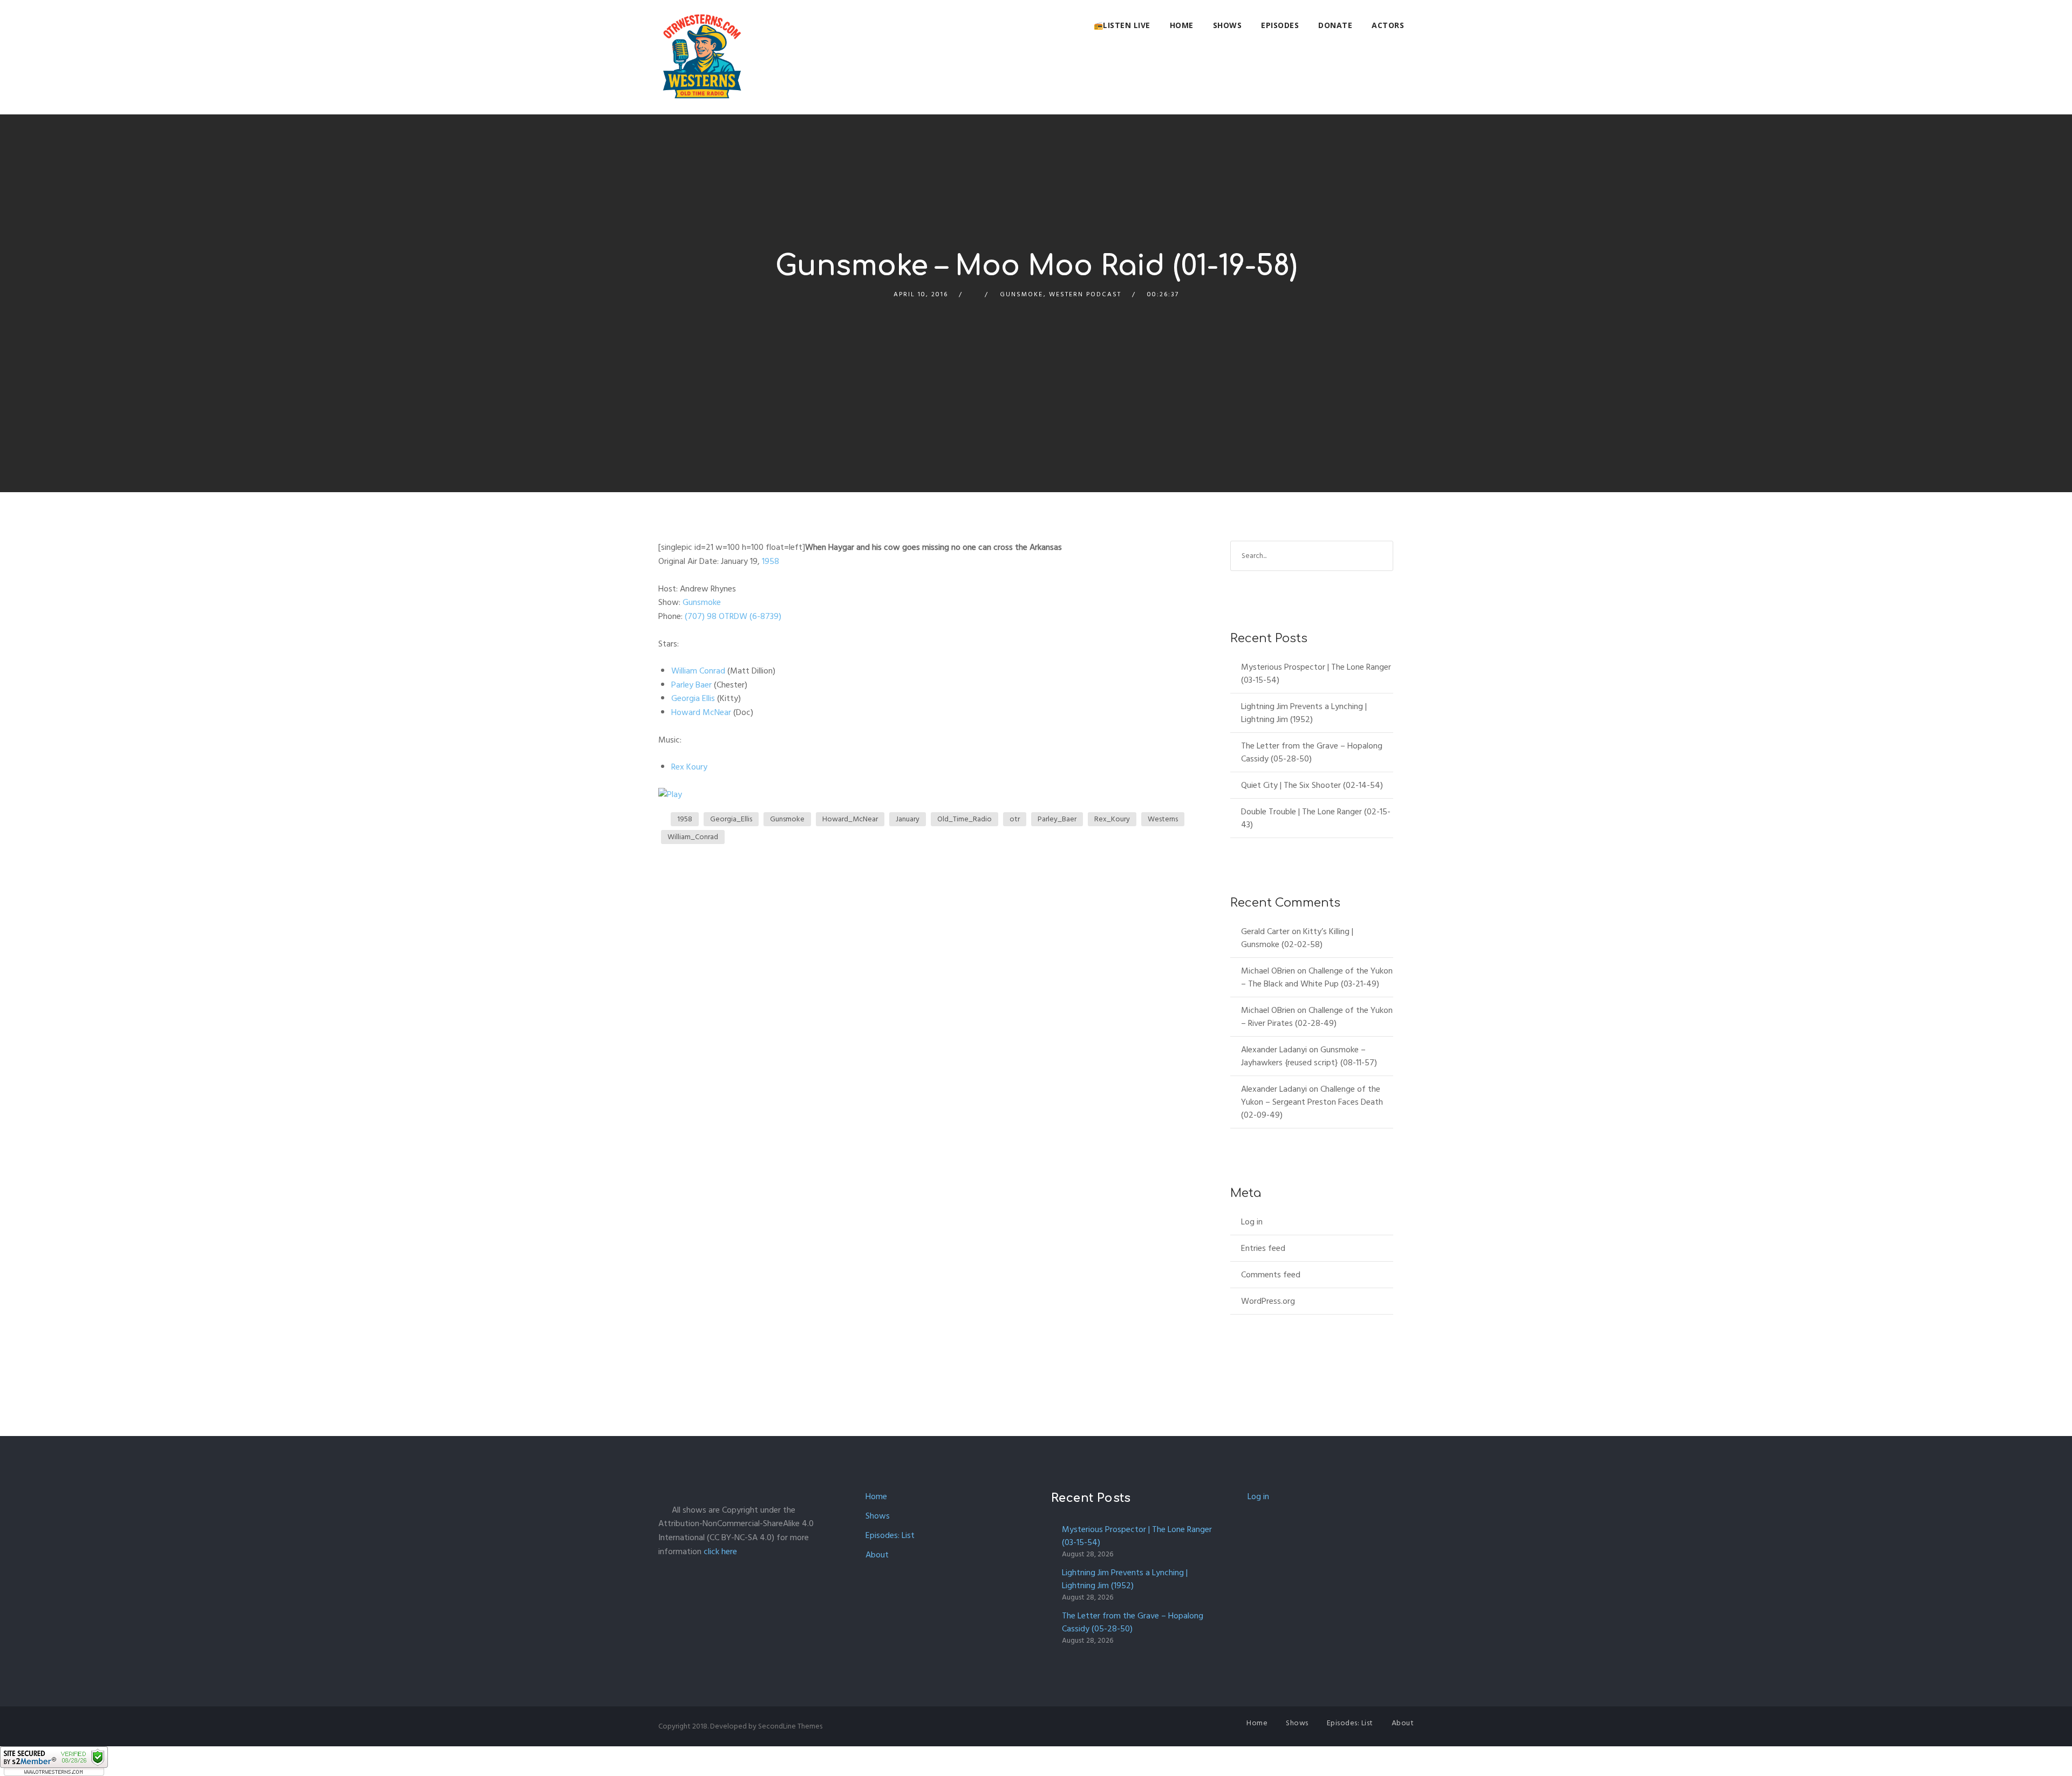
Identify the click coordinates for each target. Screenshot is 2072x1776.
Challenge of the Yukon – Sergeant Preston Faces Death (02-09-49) (1312, 1102)
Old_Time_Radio (965, 819)
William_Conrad (693, 837)
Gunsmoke (1021, 294)
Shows (1228, 25)
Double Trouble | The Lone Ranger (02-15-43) (1316, 818)
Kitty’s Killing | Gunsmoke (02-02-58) (1297, 938)
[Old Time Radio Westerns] (702, 57)
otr (1015, 819)
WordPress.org (1268, 1301)
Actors (1388, 25)
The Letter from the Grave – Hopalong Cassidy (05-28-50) (1312, 752)
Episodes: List (890, 1535)
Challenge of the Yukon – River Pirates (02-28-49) (1317, 1017)
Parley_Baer (1057, 819)
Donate (1335, 25)
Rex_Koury (1112, 819)
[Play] (670, 794)
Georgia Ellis (693, 698)
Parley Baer (691, 685)
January (908, 819)
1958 (771, 561)
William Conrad (698, 671)
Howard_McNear (850, 819)
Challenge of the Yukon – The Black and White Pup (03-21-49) (1317, 977)
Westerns (1163, 819)
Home (1182, 25)
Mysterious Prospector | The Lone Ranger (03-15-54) (1316, 673)
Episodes (1280, 25)
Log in (1252, 1222)
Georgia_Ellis (731, 819)
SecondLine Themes (790, 1726)
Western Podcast (1085, 294)
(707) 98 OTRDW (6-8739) (732, 616)
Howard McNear (701, 712)
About (877, 1555)
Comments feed (1271, 1275)
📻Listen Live (1122, 25)
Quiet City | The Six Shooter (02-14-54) (1312, 785)
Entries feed (1263, 1248)
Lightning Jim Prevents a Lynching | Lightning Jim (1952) (1304, 713)
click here (720, 1552)
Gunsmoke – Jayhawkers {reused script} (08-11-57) (1309, 1056)
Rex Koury (689, 767)
